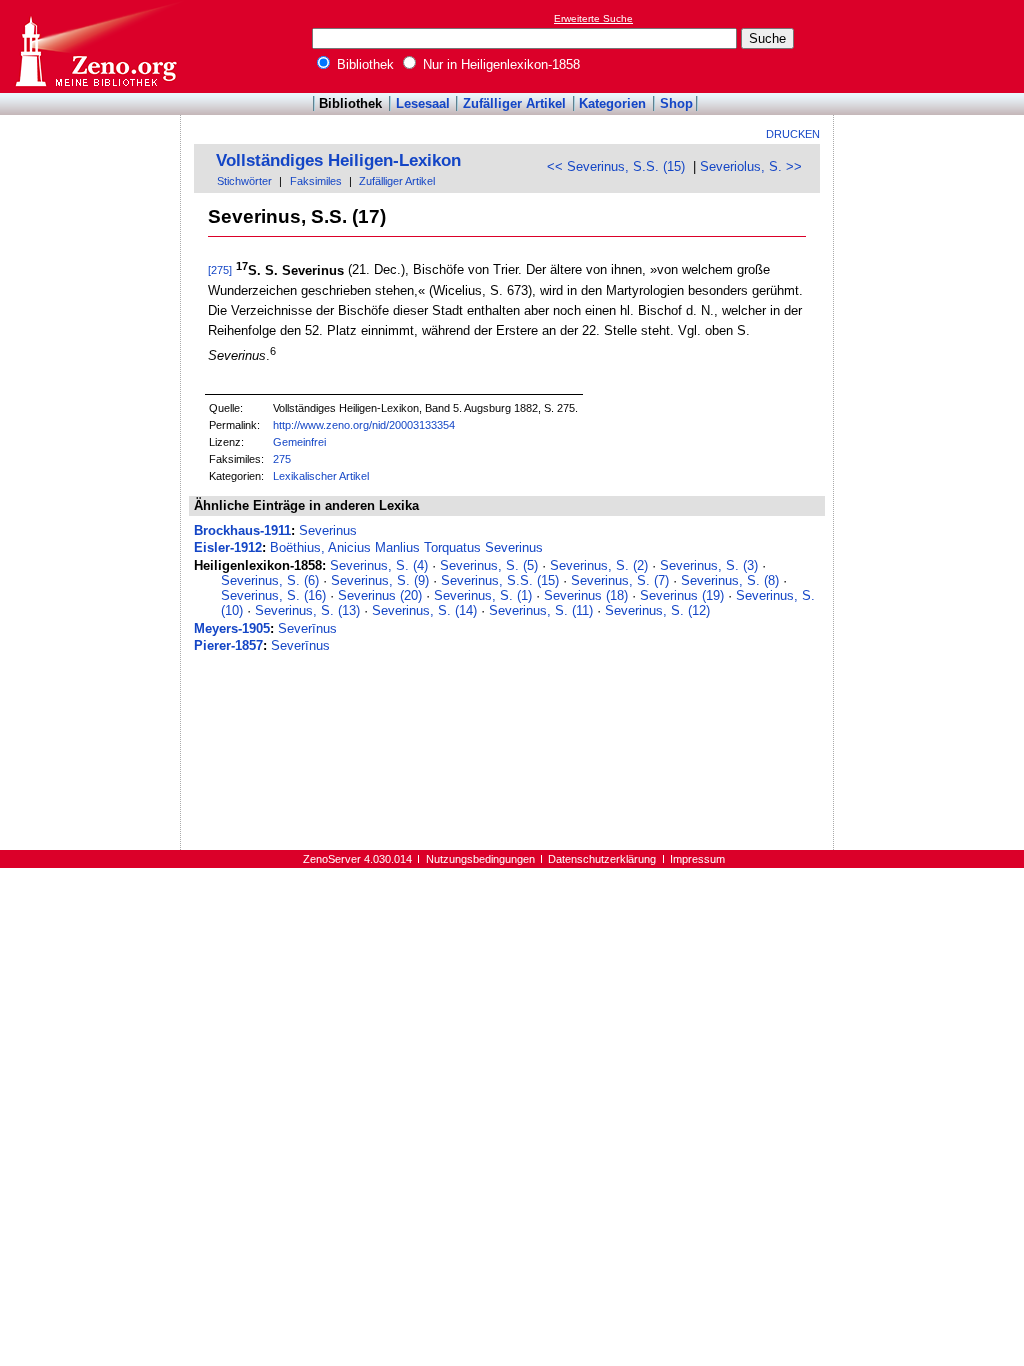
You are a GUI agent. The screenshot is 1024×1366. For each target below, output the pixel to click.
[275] (220, 271)
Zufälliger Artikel (514, 103)
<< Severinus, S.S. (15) (616, 166)
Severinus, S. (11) (541, 610)
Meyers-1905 (232, 628)
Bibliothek (363, 64)
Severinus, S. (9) (380, 580)
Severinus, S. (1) (483, 595)
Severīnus (307, 628)
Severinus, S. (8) (730, 580)
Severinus (328, 530)
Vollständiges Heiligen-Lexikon (338, 160)
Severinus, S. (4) (379, 565)
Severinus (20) (380, 595)
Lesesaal (423, 103)
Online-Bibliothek (95, 46)
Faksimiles (316, 181)
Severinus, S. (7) (620, 580)
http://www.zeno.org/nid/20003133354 (364, 425)
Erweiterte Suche (593, 18)
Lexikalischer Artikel (321, 476)
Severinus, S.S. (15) (500, 580)
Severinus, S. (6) (270, 580)
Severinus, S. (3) (709, 565)
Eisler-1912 (228, 547)
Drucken (793, 134)
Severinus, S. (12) (657, 610)
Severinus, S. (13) (307, 610)
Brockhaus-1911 (242, 530)
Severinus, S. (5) (489, 565)
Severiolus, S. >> (751, 166)
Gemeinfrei (299, 442)
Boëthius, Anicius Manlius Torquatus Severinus (406, 547)
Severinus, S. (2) (599, 565)
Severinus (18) (586, 595)
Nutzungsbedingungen (480, 859)
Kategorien (612, 103)
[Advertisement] (932, 46)
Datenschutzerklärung (602, 859)
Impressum (697, 859)
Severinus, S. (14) (424, 610)
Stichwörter (244, 181)
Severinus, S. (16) (273, 595)
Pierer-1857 (228, 645)
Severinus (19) (682, 595)
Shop (676, 103)
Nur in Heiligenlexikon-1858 (499, 64)
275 (282, 459)
